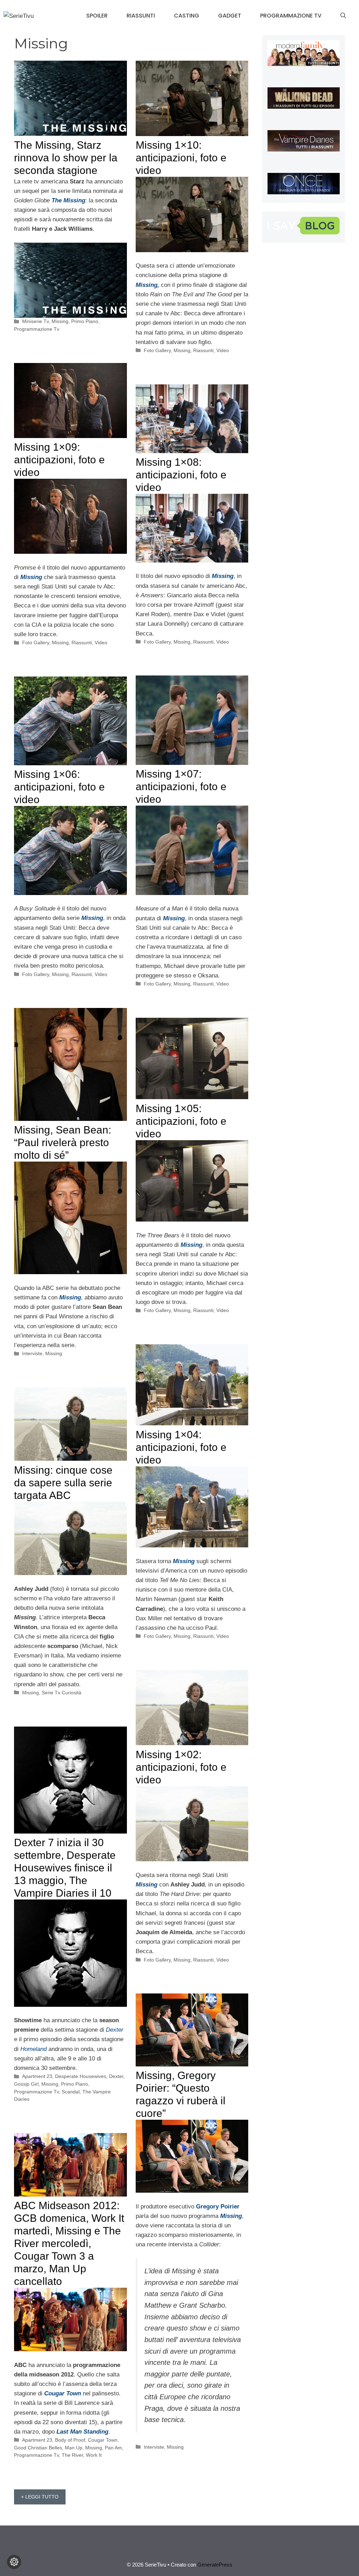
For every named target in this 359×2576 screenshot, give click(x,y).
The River (72, 2455)
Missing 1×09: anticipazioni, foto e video (59, 460)
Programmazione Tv (291, 16)
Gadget (230, 16)
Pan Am (113, 2448)
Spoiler (97, 16)
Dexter (116, 2076)
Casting (187, 16)
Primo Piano (85, 321)
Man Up (74, 2448)
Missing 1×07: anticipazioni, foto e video (181, 786)
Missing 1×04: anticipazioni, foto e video (181, 1447)
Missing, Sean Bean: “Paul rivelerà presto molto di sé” (63, 1142)
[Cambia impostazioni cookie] (14, 2562)
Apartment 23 (37, 2076)
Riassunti (141, 16)
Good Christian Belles (38, 2448)
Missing (60, 321)
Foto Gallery (157, 350)
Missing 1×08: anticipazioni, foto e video (181, 475)
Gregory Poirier (218, 2207)
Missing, (147, 285)
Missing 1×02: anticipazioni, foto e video (181, 1767)
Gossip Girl (26, 2084)
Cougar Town (103, 2440)
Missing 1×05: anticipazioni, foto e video (181, 1121)
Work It (94, 2455)
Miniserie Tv (35, 321)
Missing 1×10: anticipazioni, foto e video (181, 158)
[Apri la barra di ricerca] (343, 16)
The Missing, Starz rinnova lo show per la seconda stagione (66, 158)
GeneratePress (215, 2565)
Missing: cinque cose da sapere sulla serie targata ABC (63, 1483)
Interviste (32, 1353)
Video (223, 350)
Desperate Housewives (81, 2076)
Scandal (71, 2092)
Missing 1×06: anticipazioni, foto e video (59, 787)
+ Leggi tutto (40, 2497)
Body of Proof (70, 2440)
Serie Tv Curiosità (62, 1693)
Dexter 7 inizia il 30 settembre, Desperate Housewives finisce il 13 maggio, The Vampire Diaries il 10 (65, 1868)
